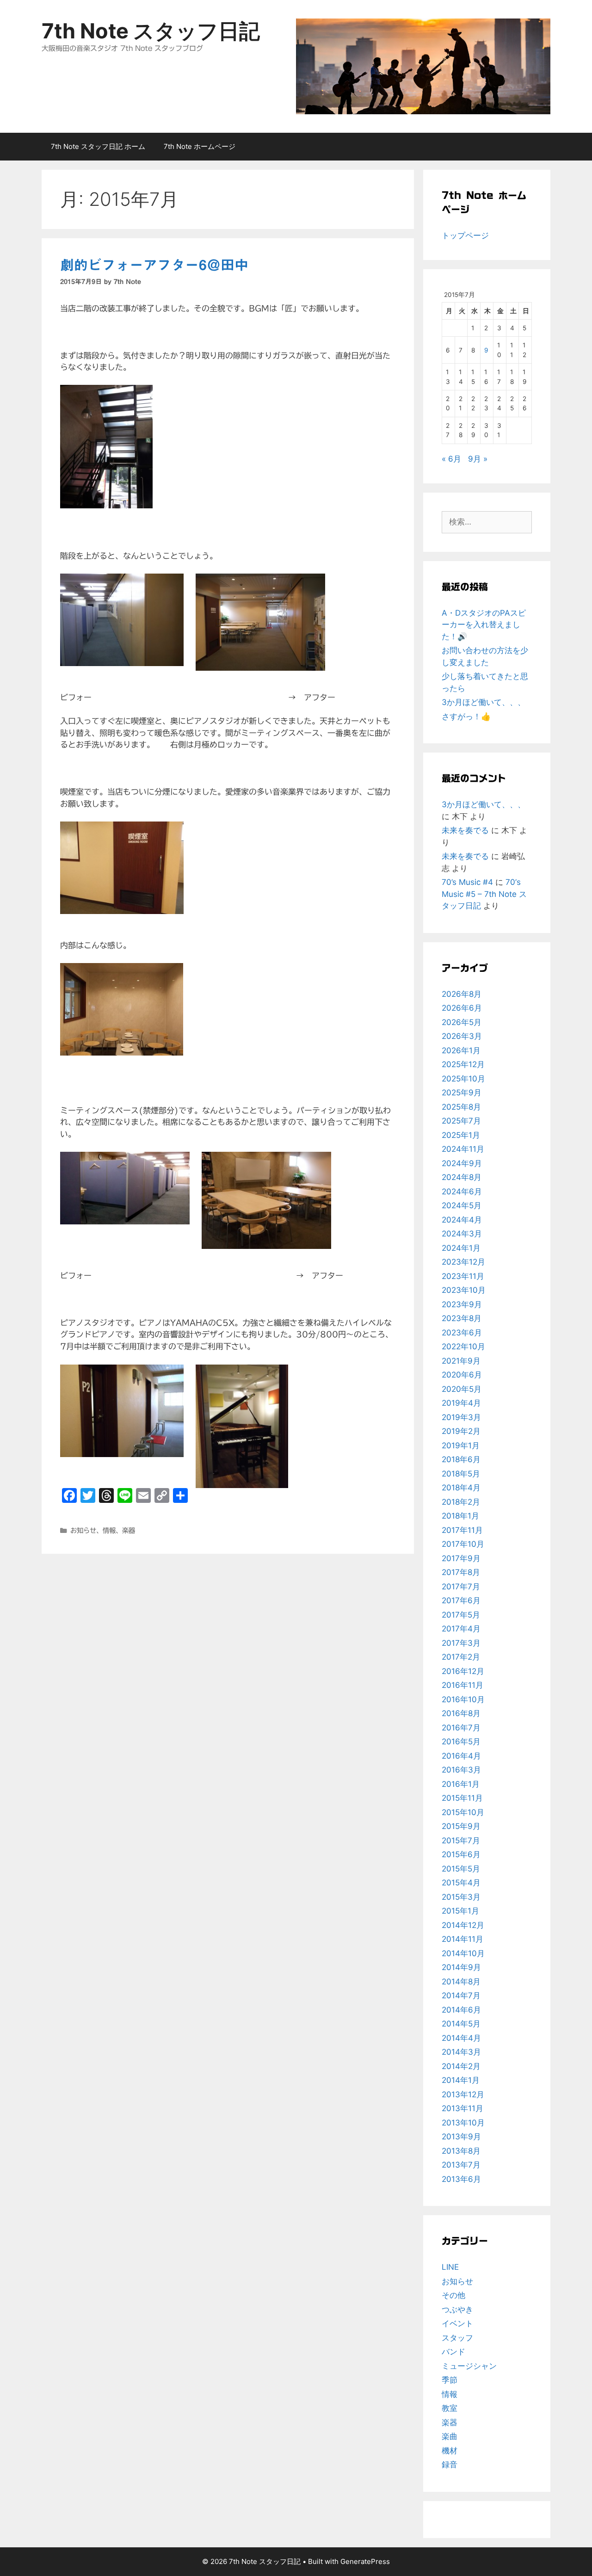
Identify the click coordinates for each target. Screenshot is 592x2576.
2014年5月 (461, 2024)
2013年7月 (461, 2165)
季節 (450, 2380)
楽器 (129, 1530)
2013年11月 (462, 2108)
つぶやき (457, 2310)
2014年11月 (462, 1939)
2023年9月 (462, 1304)
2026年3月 (462, 1036)
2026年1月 (461, 1050)
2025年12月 (463, 1064)
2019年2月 (461, 1431)
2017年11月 (462, 1530)
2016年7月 (461, 1728)
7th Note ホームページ (200, 146)
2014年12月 (463, 1925)
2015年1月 (460, 1911)
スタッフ (457, 2338)
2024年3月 (462, 1234)
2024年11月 (463, 1149)
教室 (450, 2408)
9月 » (478, 459)
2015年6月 (461, 1854)
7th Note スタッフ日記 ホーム (98, 146)
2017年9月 (461, 1558)
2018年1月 (460, 1516)
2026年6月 (462, 1008)
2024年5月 (462, 1205)
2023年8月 (462, 1318)
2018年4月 (461, 1488)
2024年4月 (462, 1220)
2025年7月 (461, 1121)
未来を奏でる (465, 830)
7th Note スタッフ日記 (151, 31)
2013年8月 (461, 2151)
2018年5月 (461, 1474)
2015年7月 (461, 1841)
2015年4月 (461, 1883)
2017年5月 (461, 1615)
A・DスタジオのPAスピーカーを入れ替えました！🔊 (484, 625)
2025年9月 (462, 1093)
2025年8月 (461, 1107)
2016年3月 (461, 1770)
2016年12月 (463, 1671)
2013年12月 (463, 2094)
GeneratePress (365, 2561)
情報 (109, 1530)
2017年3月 (461, 1643)
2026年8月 (462, 994)
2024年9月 (462, 1163)
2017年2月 (461, 1657)
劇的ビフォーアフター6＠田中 (154, 265)
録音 (450, 2465)
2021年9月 (461, 1361)
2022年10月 (463, 1347)
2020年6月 (462, 1375)
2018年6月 (461, 1459)
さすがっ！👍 (466, 717)
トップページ (465, 235)
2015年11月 (462, 1798)
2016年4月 (461, 1756)
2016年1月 (461, 1784)
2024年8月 (462, 1177)
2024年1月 (461, 1248)
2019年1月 (461, 1446)
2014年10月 (463, 1953)
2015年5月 (461, 1869)
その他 (453, 2295)
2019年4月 (461, 1403)
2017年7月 (461, 1587)
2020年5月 (462, 1389)
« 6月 (451, 459)
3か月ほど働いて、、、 (484, 702)
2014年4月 (461, 2038)
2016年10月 (463, 1699)
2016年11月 (462, 1685)
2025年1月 (461, 1135)
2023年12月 (463, 1262)
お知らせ (83, 1530)
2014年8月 (461, 1982)
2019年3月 (461, 1417)
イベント (457, 2323)
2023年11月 (463, 1276)
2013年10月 (463, 2123)
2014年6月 (461, 2010)
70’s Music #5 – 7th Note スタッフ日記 (484, 894)
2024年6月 (462, 1192)
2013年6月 (461, 2179)
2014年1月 (461, 2080)
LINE (450, 2267)
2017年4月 (461, 1629)
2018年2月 (461, 1502)
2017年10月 (463, 1544)
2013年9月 (461, 2137)
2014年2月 (461, 2066)
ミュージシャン (469, 2366)
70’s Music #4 (467, 882)
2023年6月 (462, 1333)
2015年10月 (463, 1812)
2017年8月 (461, 1572)
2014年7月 (461, 1995)
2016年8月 (461, 1713)
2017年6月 (461, 1600)
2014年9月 (461, 1967)
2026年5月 (462, 1022)
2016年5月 (461, 1742)
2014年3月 (461, 2052)
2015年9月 (461, 1826)
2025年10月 (463, 1079)
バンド (453, 2352)
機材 (450, 2451)
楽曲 (450, 2436)
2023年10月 (464, 1290)
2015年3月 (461, 1897)
